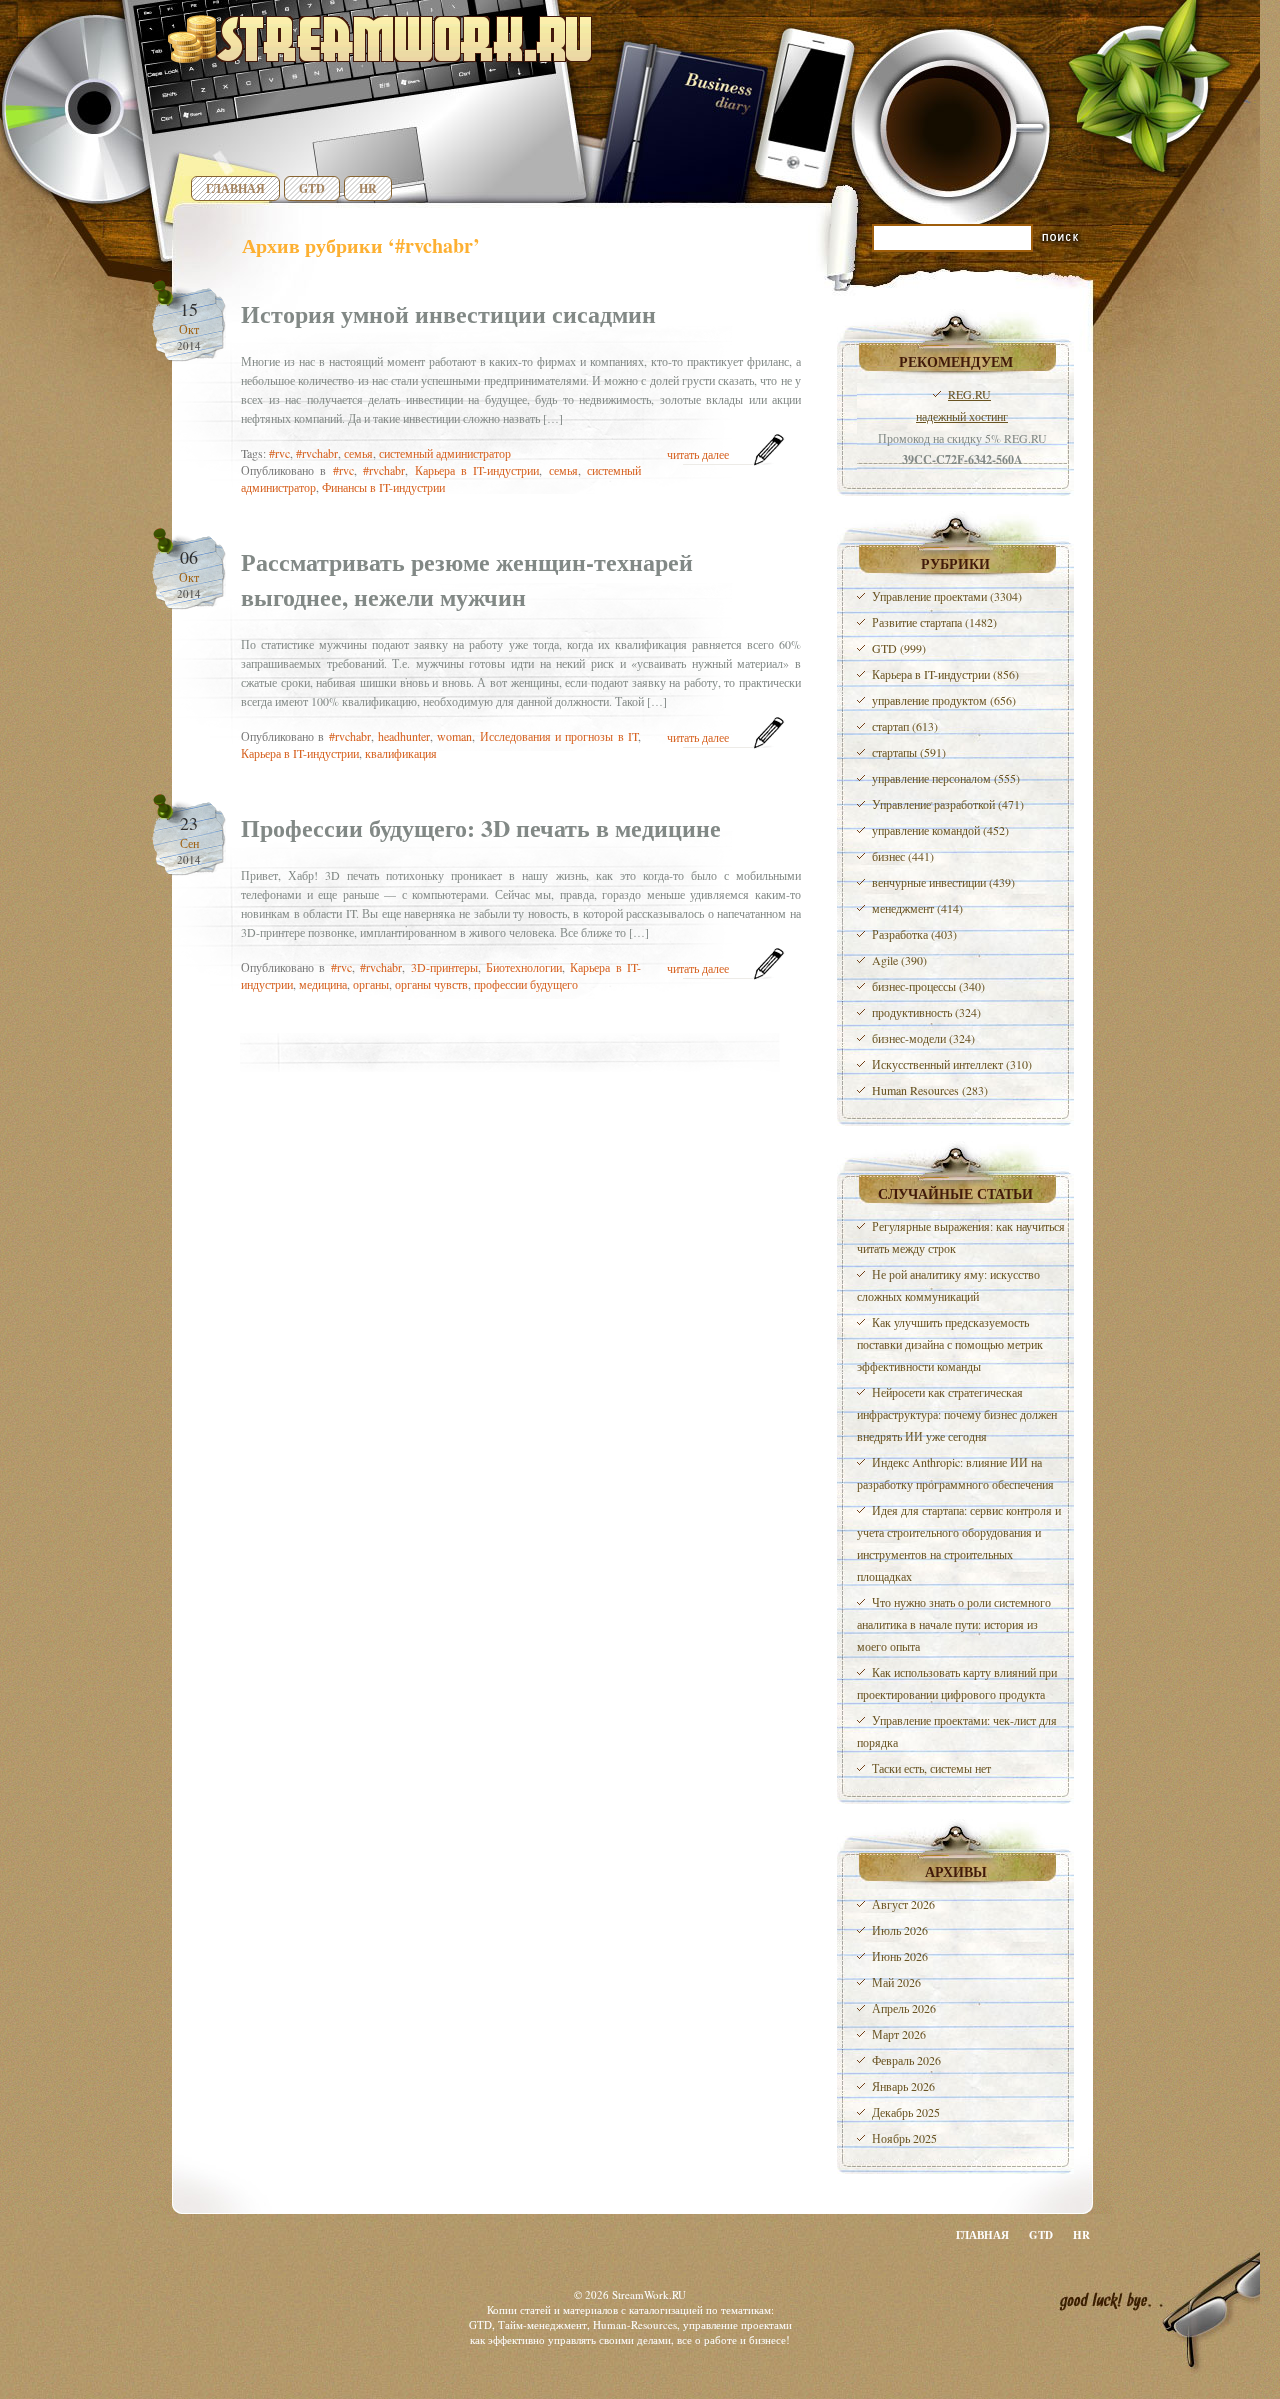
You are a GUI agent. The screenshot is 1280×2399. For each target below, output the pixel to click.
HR (368, 188)
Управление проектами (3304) (947, 596)
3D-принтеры (444, 967)
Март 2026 (899, 2034)
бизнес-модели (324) (923, 1038)
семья (358, 453)
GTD (312, 188)
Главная (235, 188)
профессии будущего (526, 984)
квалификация (401, 753)
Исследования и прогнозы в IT (559, 736)
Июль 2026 (900, 1930)
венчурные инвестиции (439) (943, 882)
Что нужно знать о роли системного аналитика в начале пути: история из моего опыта (954, 1624)
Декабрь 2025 (906, 2112)
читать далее (698, 454)
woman (454, 736)
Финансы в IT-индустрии (383, 487)
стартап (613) (905, 726)
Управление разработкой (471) (948, 804)
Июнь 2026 (900, 1956)
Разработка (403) (914, 934)
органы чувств (431, 984)
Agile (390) (899, 960)
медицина (323, 984)
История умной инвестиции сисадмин (448, 313)
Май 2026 (896, 1982)
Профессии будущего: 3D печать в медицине (481, 827)
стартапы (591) (909, 752)
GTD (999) (899, 648)
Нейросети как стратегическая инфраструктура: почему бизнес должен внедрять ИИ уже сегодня (957, 1414)
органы (371, 984)
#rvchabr (317, 453)
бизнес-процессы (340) (928, 986)
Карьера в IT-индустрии (477, 470)
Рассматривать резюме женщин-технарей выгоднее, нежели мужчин (467, 579)
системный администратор (445, 453)
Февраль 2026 (906, 2060)
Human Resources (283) (930, 1090)
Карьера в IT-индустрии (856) (945, 674)
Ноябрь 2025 (904, 2138)
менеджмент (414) (917, 908)
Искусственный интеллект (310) (952, 1064)
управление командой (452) (940, 830)
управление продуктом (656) (944, 700)
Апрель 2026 (904, 2008)
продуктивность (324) (926, 1012)
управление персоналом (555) (946, 778)
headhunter (404, 736)
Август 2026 (903, 1904)
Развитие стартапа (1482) (934, 622)
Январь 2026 (903, 2086)
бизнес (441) (903, 856)
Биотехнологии (524, 967)
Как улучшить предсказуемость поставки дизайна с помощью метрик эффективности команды (950, 1344)
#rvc (279, 453)
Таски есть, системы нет (931, 1768)
